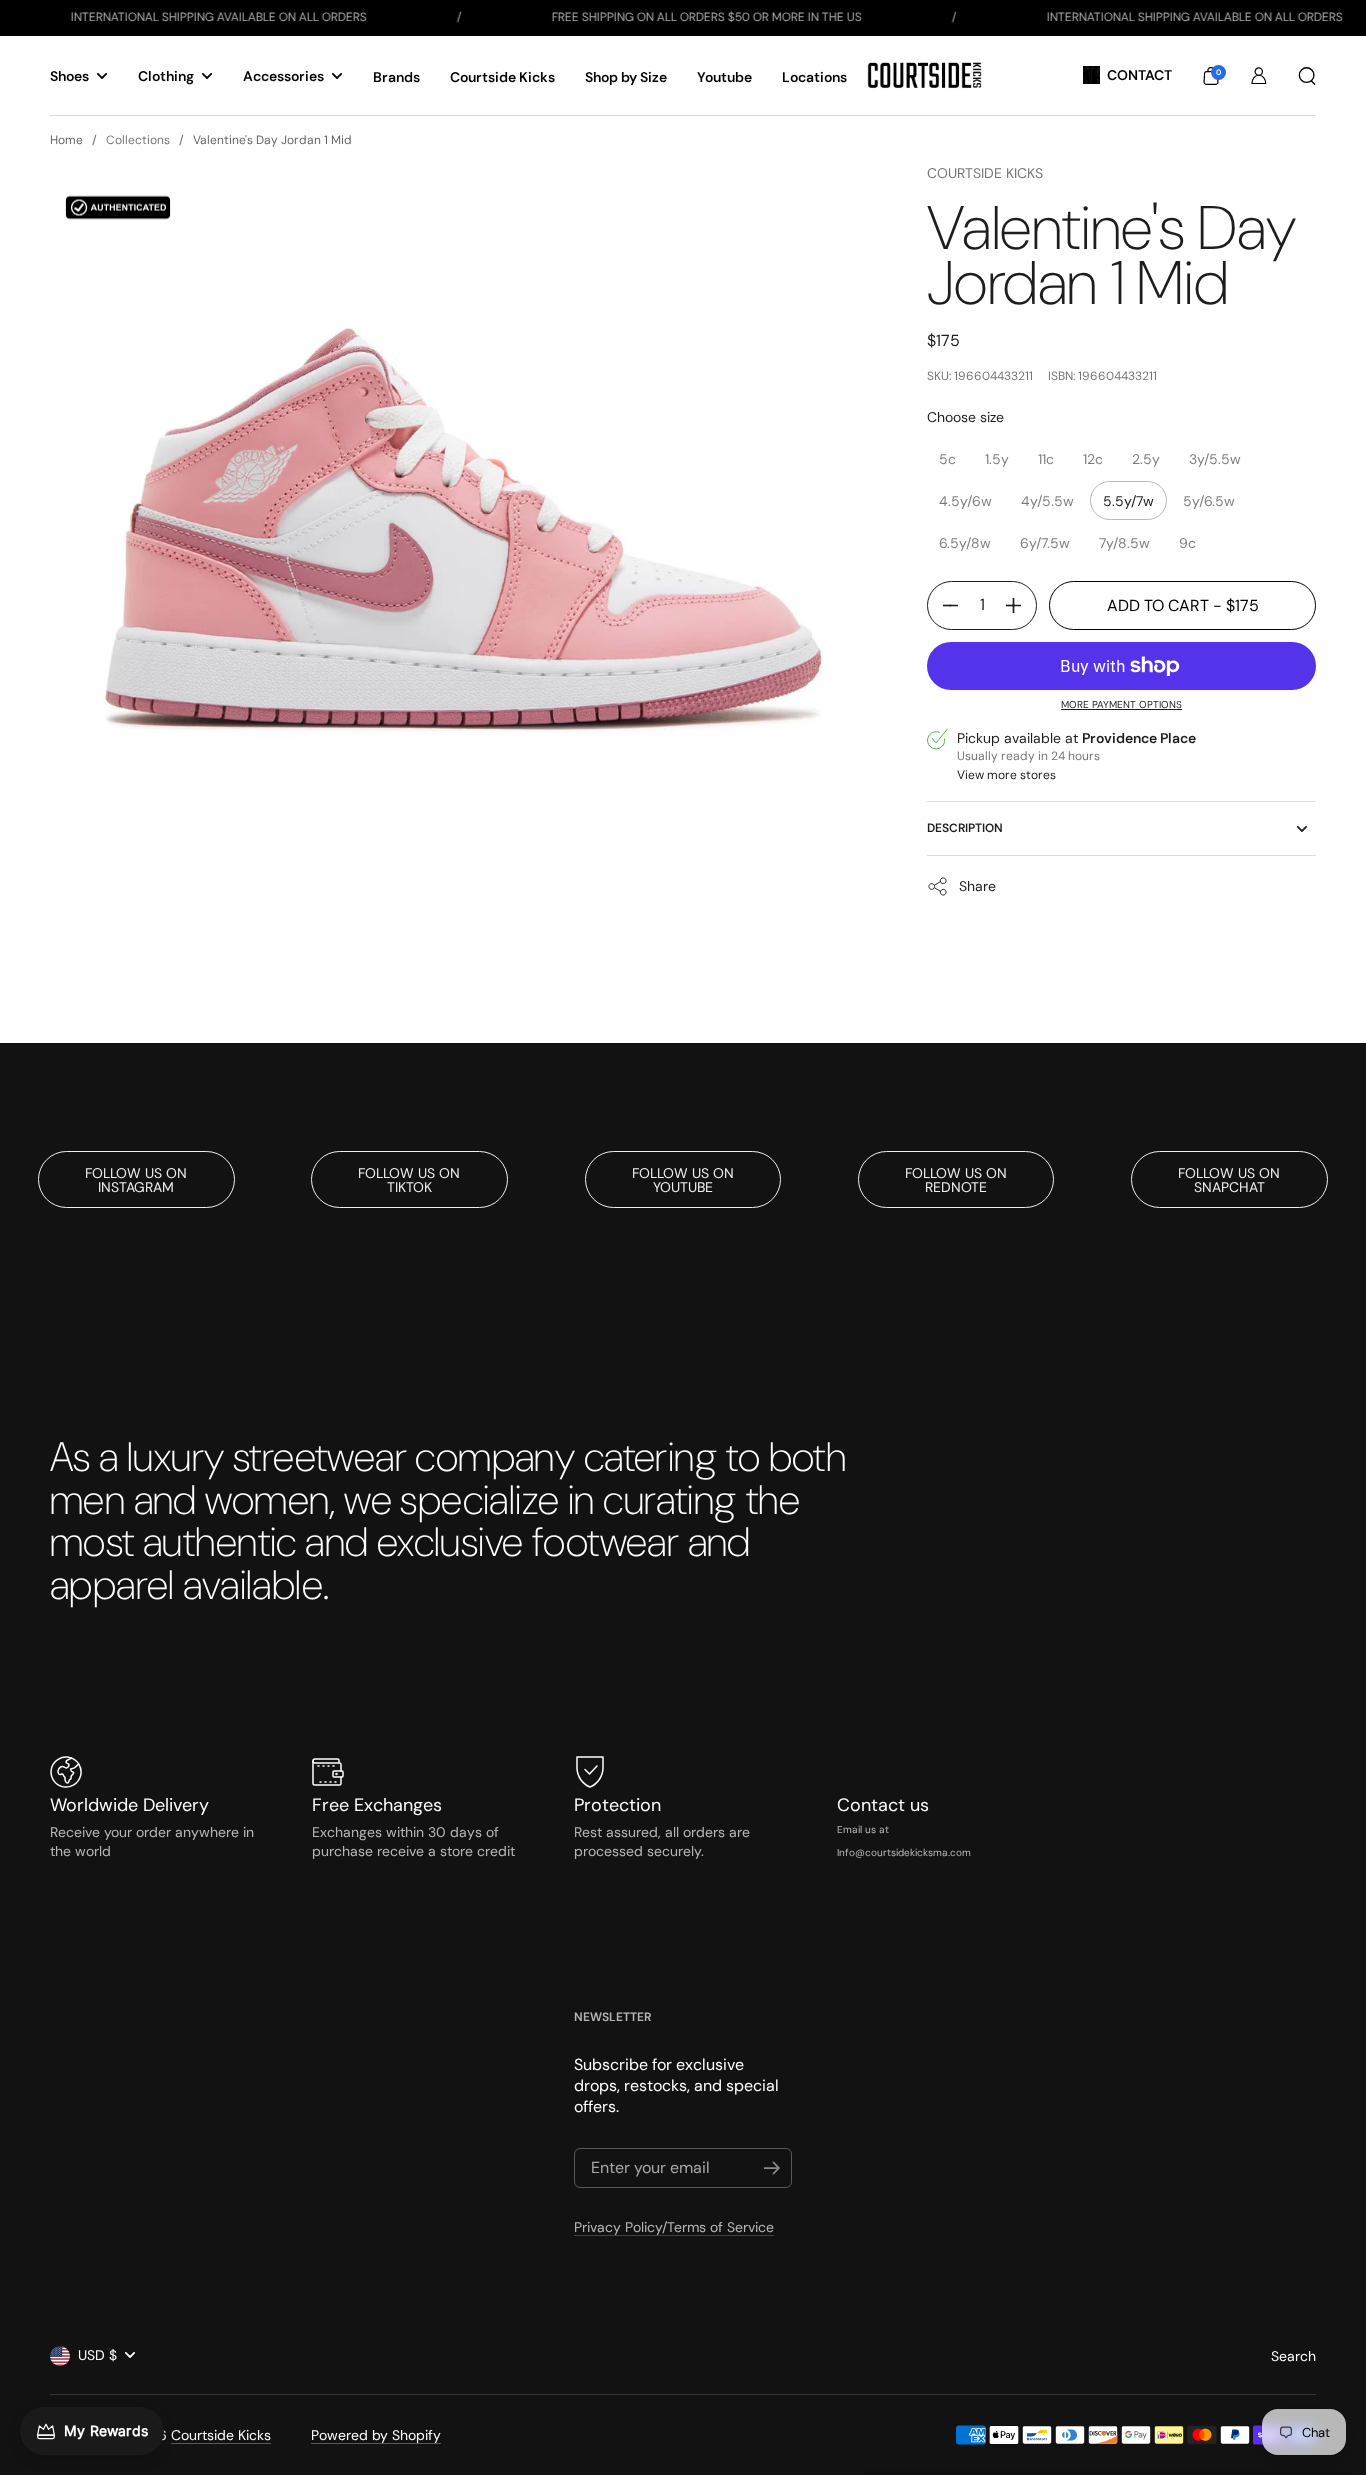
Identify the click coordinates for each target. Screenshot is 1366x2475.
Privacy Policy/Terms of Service (674, 2227)
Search (1293, 2356)
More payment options (1121, 704)
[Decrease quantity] (943, 605)
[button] (1211, 76)
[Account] (1259, 76)
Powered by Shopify (376, 2435)
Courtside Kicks (985, 173)
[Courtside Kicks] (924, 75)
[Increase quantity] (1021, 605)
